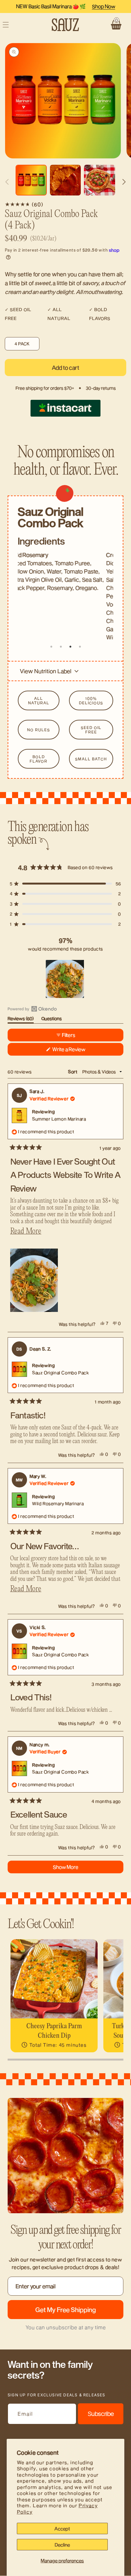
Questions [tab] (52, 1020)
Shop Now (103, 6)
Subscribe (101, 2414)
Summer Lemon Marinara (59, 1119)
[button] (116, 25)
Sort (73, 1072)
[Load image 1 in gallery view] (31, 180)
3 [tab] (70, 647)
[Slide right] (124, 182)
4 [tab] (80, 647)
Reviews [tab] (21, 1020)
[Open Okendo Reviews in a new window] (32, 1009)
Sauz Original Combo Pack (60, 1373)
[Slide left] (7, 182)
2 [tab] (61, 647)
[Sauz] (66, 25)
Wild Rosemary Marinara (58, 1503)
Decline (62, 2545)
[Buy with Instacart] (65, 408)
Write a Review (77, 1051)
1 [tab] (51, 647)
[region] (65, 979)
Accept (62, 2528)
